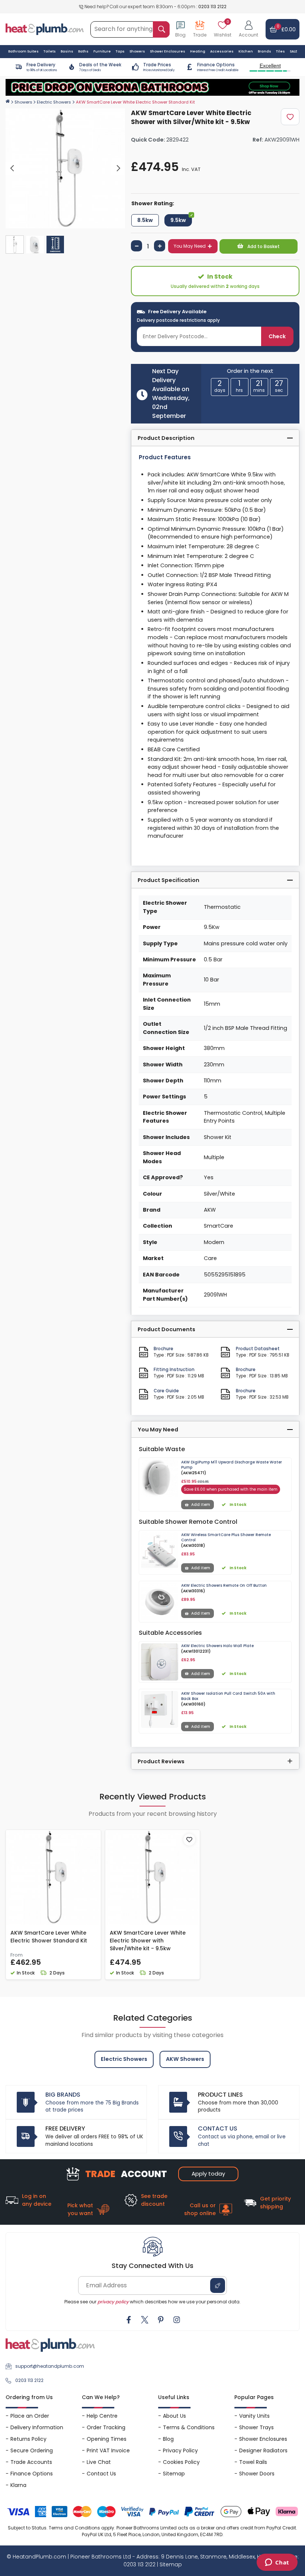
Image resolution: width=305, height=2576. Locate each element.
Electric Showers (54, 102)
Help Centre (102, 2416)
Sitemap (174, 2474)
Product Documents (166, 1329)
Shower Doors (257, 2474)
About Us (174, 2416)
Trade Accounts (31, 2462)
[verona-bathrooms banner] (152, 88)
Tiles (280, 51)
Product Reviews (161, 1761)
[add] (160, 246)
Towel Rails (253, 2462)
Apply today (208, 2174)
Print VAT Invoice (108, 2450)
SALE (293, 51)
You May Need (190, 246)
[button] (248, 29)
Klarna (18, 2485)
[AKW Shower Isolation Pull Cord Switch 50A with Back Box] (160, 1710)
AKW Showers (185, 2059)
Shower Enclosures (263, 2439)
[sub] (137, 246)
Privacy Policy (180, 2450)
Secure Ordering (32, 2450)
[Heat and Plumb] (45, 29)
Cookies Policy (181, 2462)
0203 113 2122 (212, 7)
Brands (264, 51)
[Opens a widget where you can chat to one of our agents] (277, 2563)
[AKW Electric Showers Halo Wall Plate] (160, 1662)
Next (118, 168)
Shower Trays (256, 2427)
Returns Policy (28, 2439)
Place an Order (30, 2416)
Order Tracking (106, 2427)
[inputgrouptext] (161, 29)
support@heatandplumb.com (50, 2366)
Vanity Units (254, 2416)
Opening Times (107, 2439)
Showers (23, 102)
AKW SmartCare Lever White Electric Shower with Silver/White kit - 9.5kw (148, 1941)
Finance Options (32, 2474)
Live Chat (99, 2462)
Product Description (166, 438)
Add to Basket (263, 246)
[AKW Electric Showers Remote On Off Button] (160, 1602)
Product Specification (168, 880)
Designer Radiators (263, 2450)
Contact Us (101, 2474)
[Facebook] (129, 2320)
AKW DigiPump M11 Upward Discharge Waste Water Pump (232, 1465)
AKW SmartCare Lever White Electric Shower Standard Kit (49, 1937)
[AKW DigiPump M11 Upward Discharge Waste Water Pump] (160, 1478)
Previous (12, 168)
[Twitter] (145, 2320)
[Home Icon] (8, 101)
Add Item (201, 1505)
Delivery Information (37, 2427)
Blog (168, 2439)
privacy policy (113, 2302)
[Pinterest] (161, 2320)
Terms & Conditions (189, 2427)
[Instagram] (177, 2320)
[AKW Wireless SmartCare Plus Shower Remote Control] (160, 1551)
